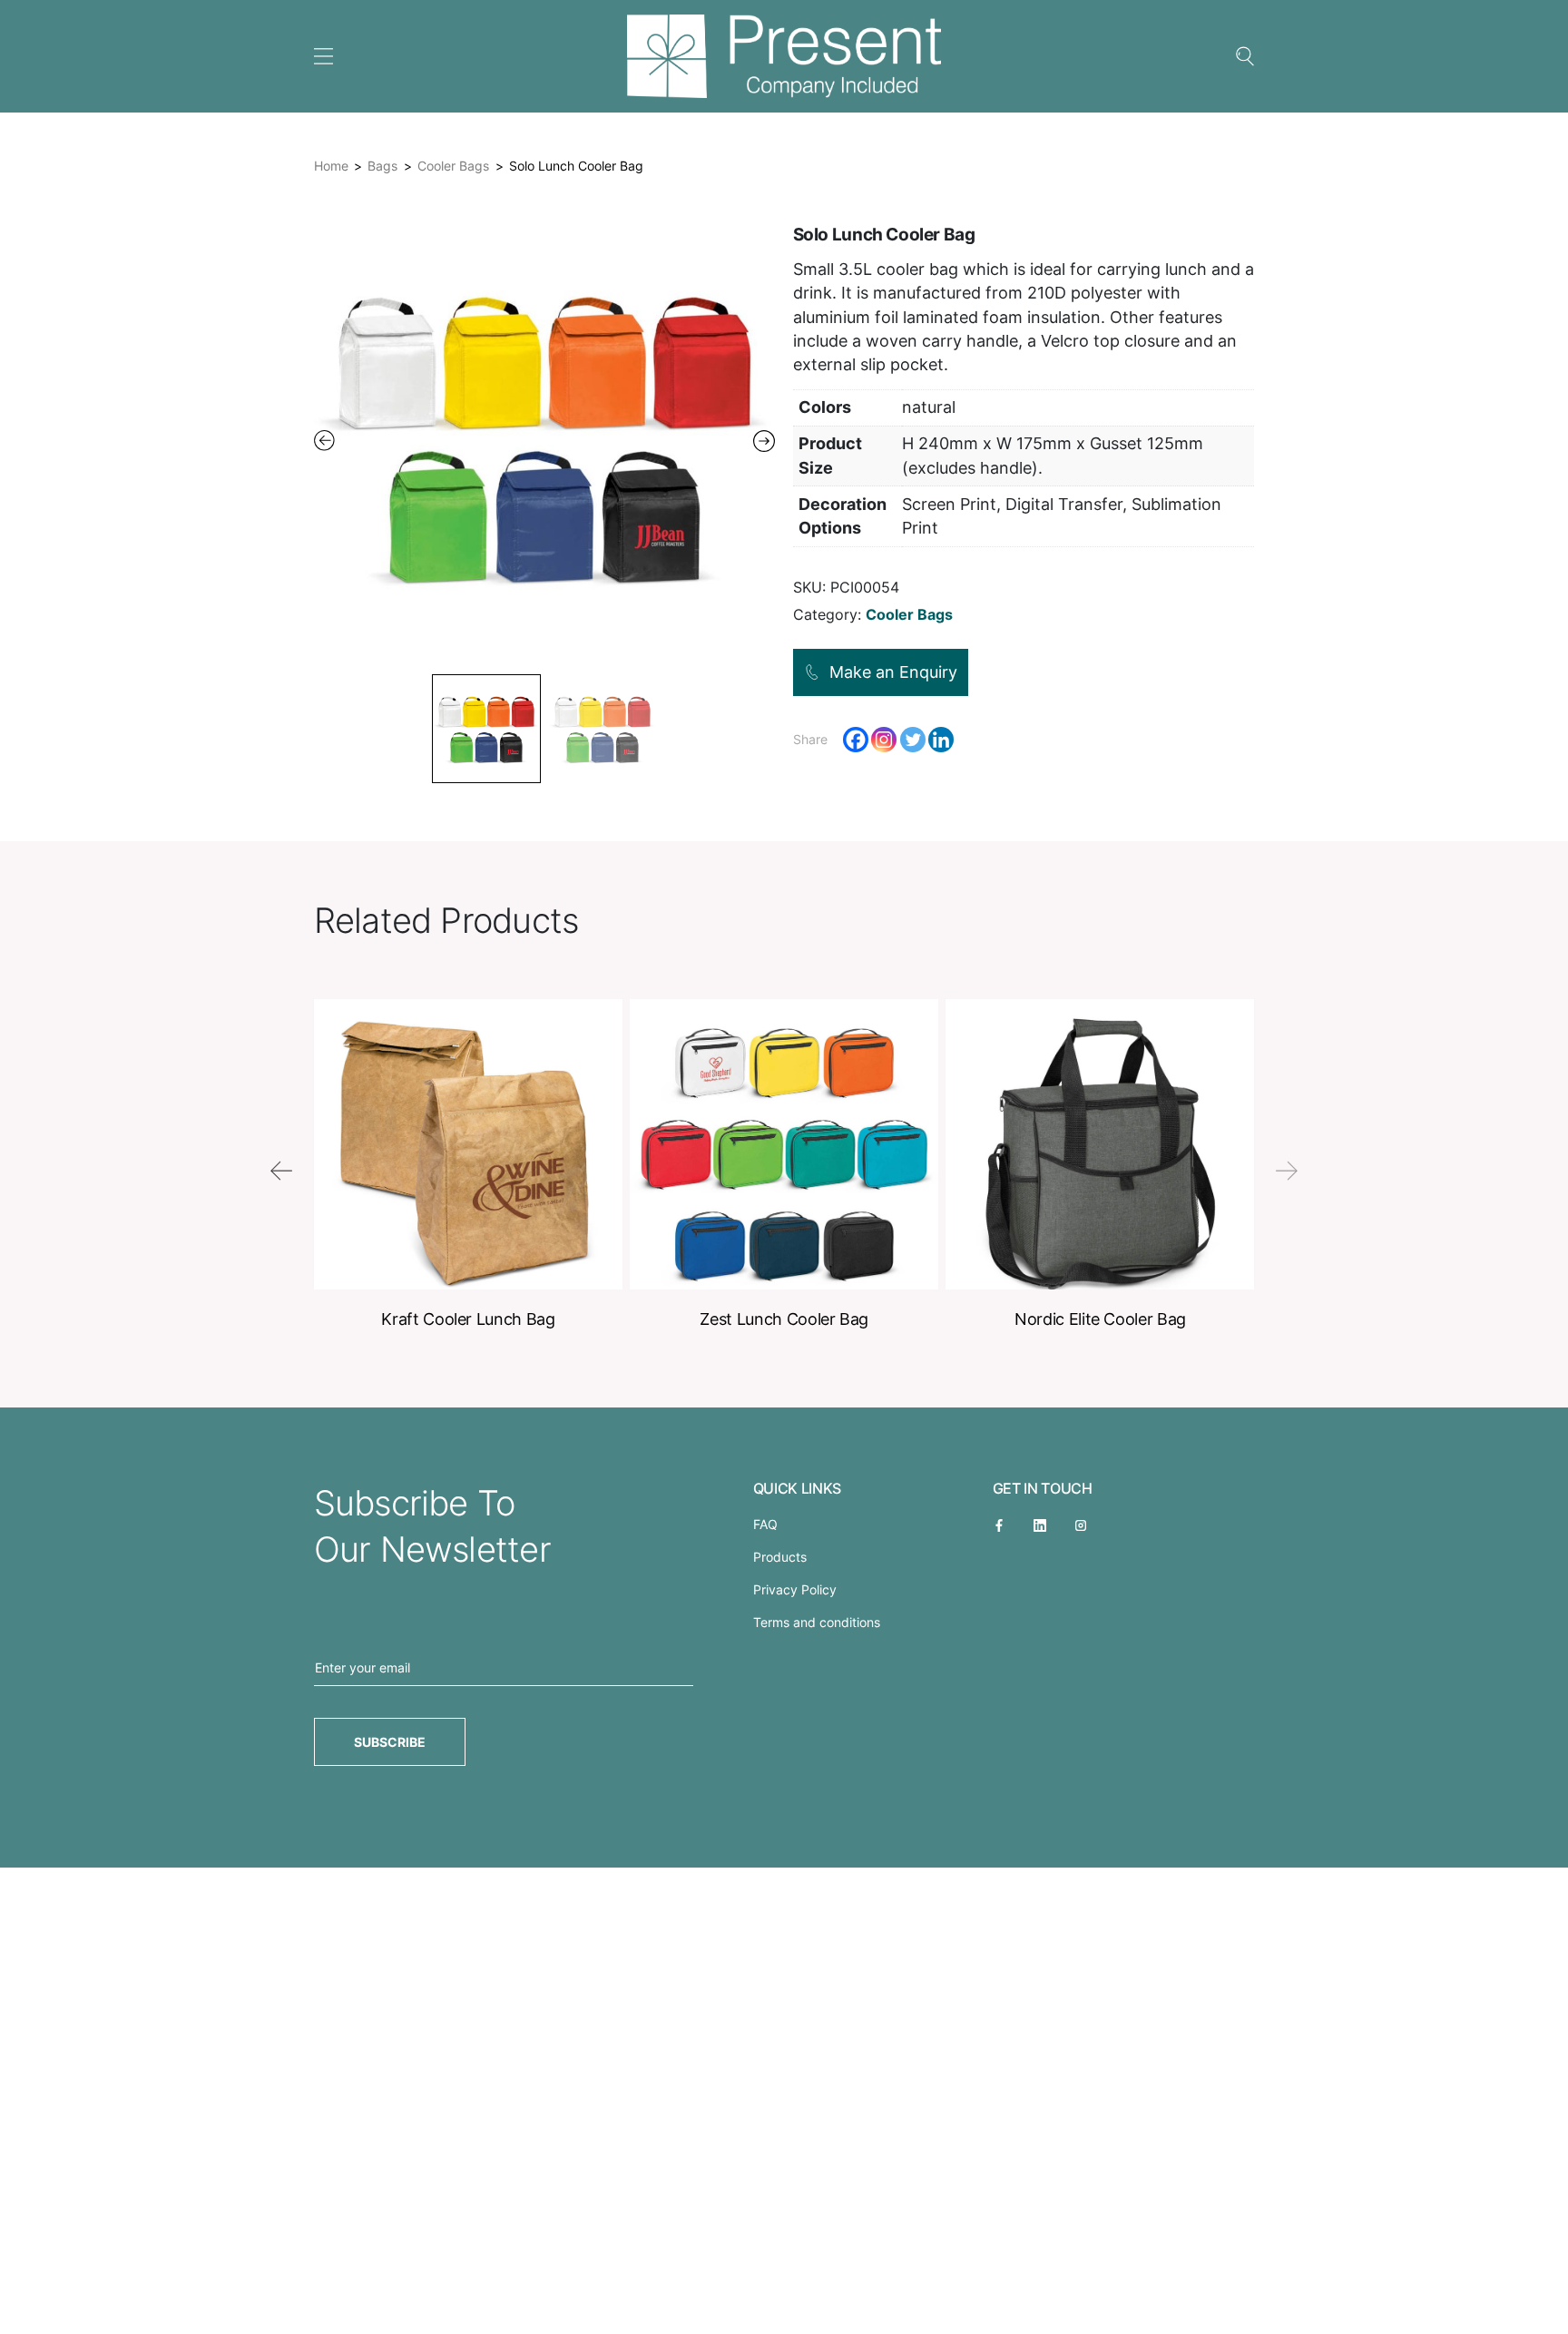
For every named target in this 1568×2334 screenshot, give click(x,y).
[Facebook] (856, 740)
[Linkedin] (941, 740)
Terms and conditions (817, 1622)
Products (780, 1557)
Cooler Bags (453, 166)
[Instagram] (884, 740)
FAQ (765, 1524)
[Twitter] (913, 740)
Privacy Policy (795, 1589)
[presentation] (281, 1171)
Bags (382, 166)
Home (331, 166)
